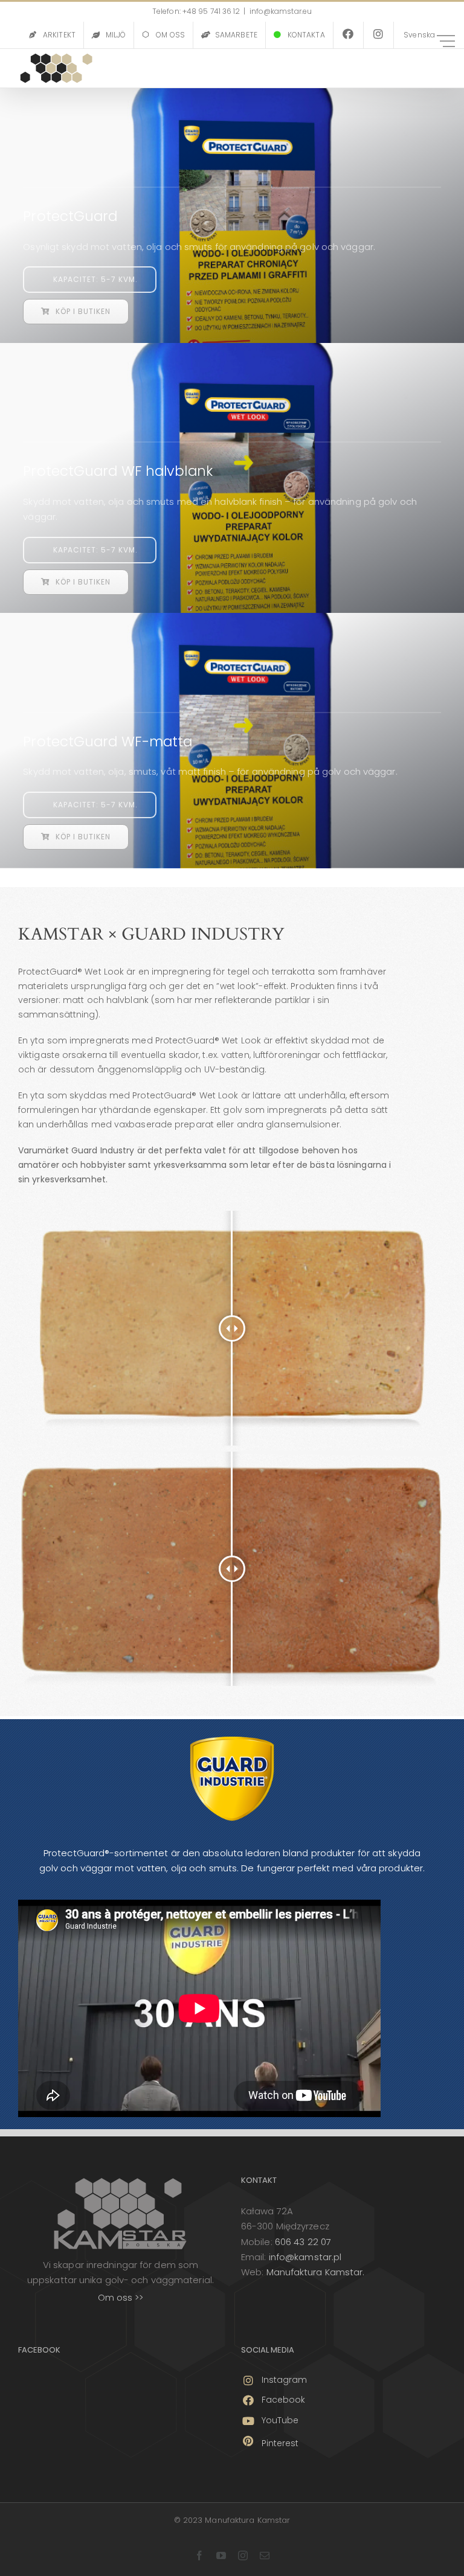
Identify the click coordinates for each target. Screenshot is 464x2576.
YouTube (280, 2420)
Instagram (285, 2380)
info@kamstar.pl (305, 2257)
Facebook (284, 2400)
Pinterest (280, 2443)
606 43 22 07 (303, 2242)
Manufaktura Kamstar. (316, 2272)
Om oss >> (121, 2297)
